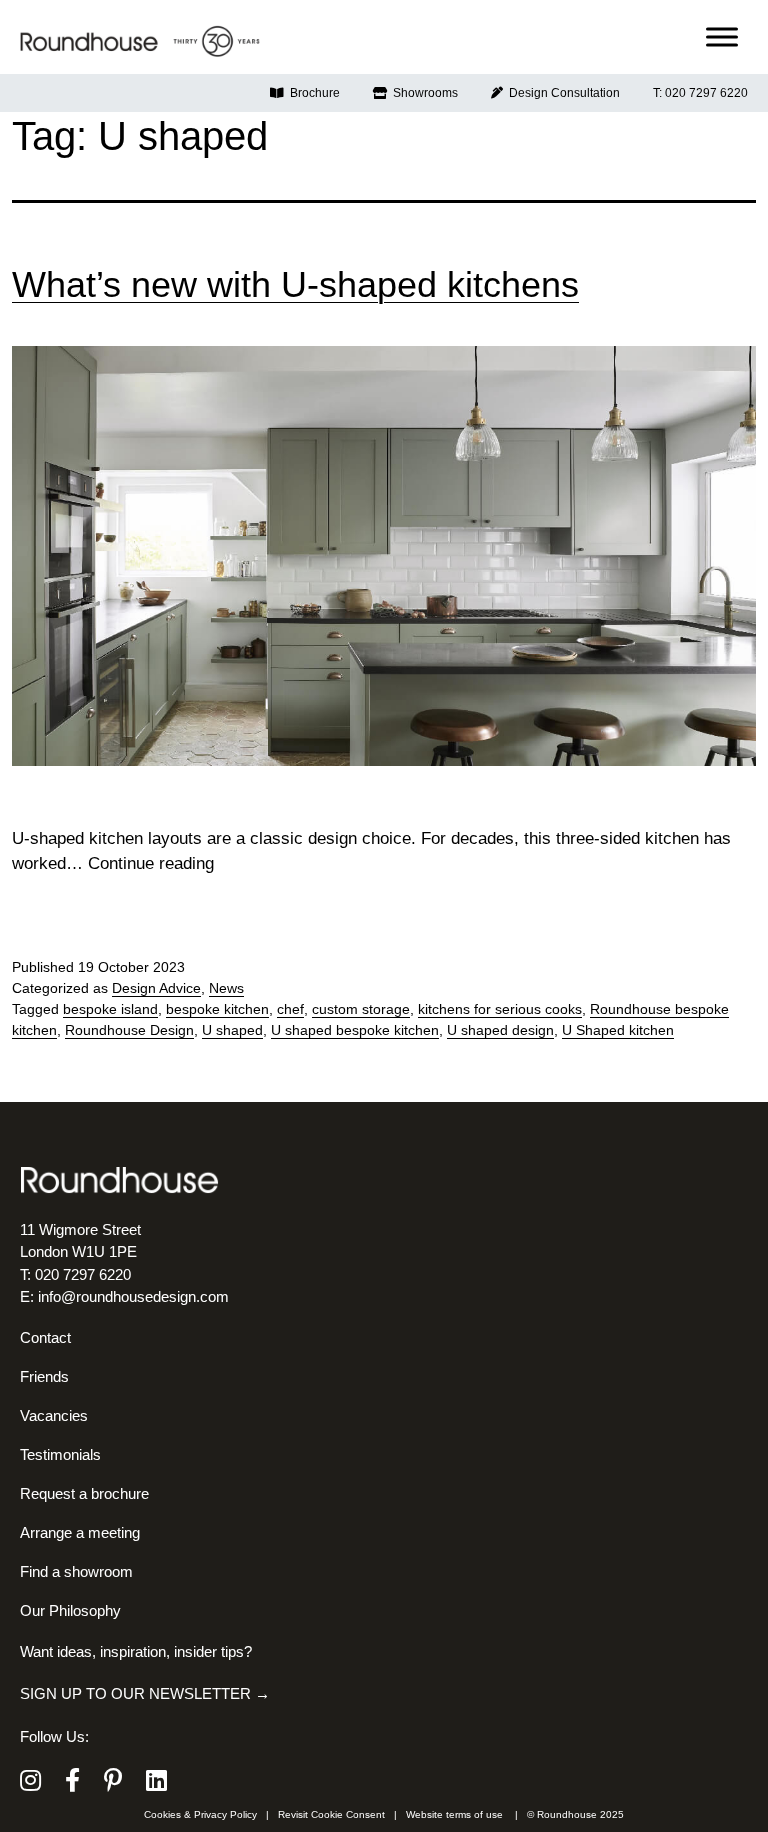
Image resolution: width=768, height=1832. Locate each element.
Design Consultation (561, 93)
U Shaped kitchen (618, 1030)
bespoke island (110, 1009)
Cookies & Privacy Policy (200, 1814)
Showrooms (422, 93)
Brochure (312, 93)
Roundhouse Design (129, 1030)
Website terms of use (454, 1814)
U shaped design (500, 1030)
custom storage (361, 1009)
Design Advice (156, 988)
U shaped (232, 1030)
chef (290, 1009)
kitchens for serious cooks (500, 1009)
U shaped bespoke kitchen (355, 1030)
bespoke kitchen (217, 1009)
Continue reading (151, 863)
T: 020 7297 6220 (700, 93)
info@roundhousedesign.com (133, 1296)
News (226, 988)
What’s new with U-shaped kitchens (295, 284)
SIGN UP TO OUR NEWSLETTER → (145, 1693)
